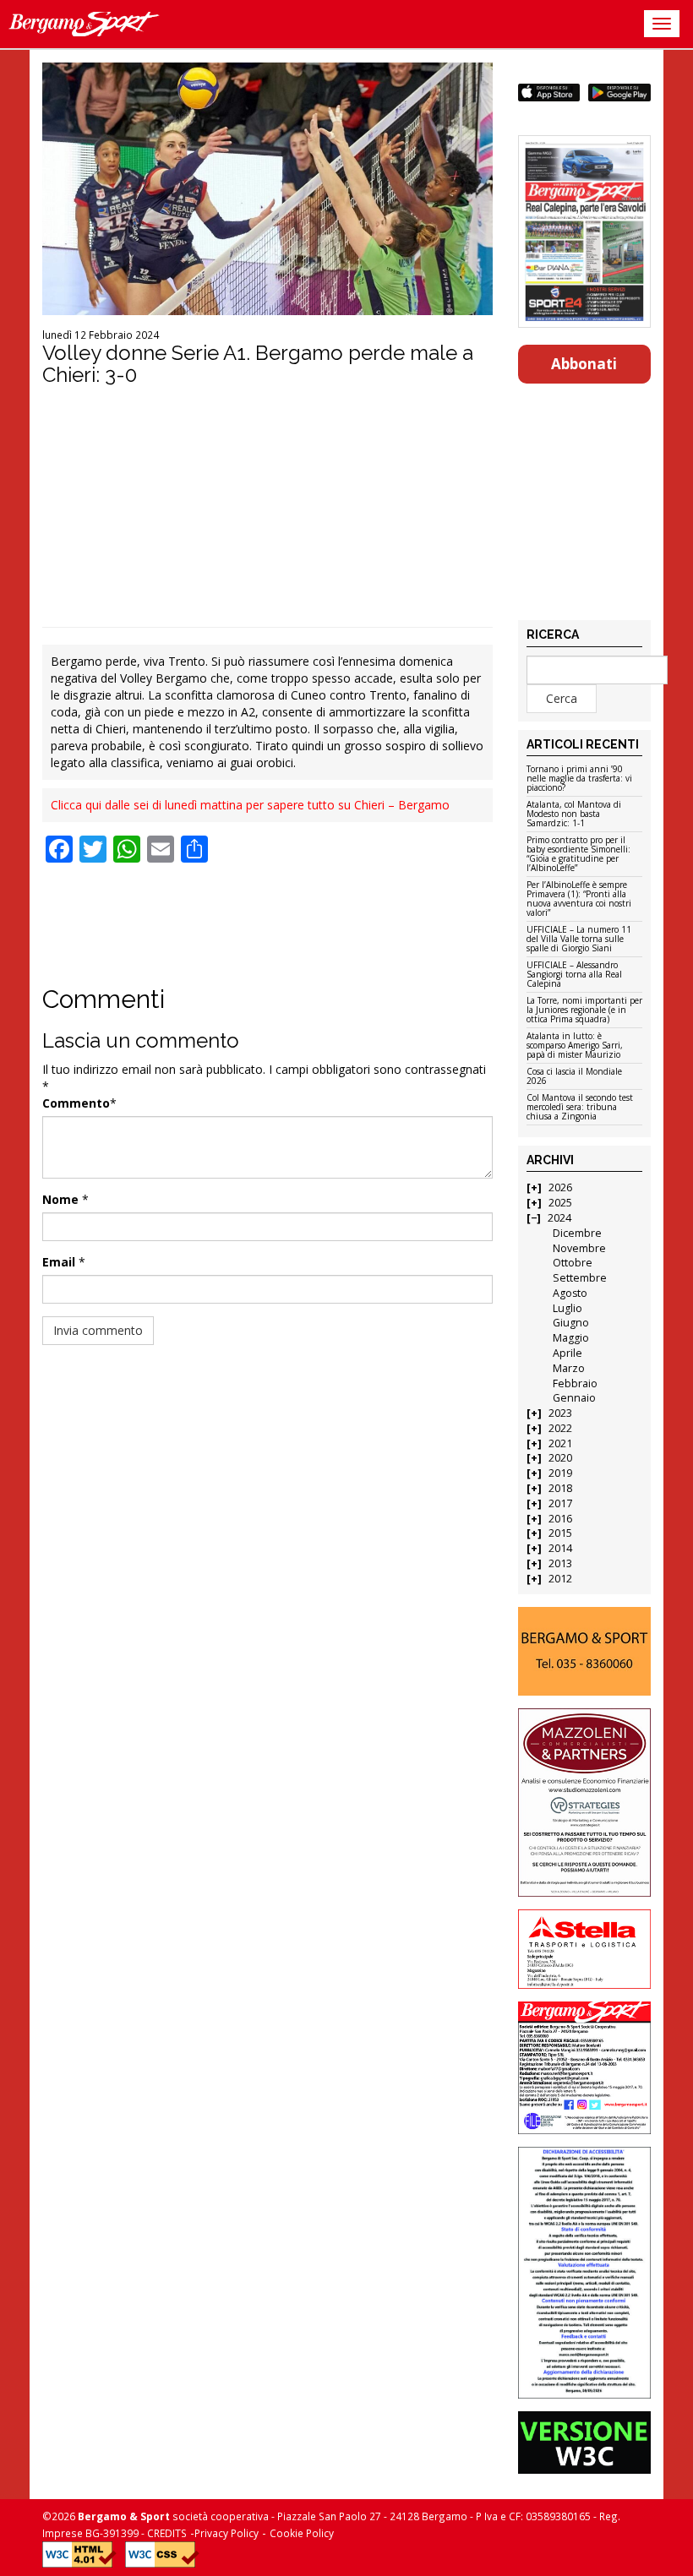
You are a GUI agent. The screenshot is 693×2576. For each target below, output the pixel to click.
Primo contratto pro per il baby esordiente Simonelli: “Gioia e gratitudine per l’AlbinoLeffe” (578, 855)
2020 (560, 1458)
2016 (560, 1519)
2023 (560, 1413)
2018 (560, 1488)
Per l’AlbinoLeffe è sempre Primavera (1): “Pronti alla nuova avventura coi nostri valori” (579, 899)
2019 (560, 1473)
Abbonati (584, 364)
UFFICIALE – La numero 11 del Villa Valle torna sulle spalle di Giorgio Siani (579, 939)
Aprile (567, 1353)
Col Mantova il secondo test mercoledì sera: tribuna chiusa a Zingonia (580, 1108)
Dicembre (577, 1233)
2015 (560, 1533)
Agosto (570, 1293)
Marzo (569, 1368)
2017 (560, 1503)
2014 (560, 1548)
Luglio (567, 1308)
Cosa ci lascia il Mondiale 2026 (574, 1077)
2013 (560, 1563)
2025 (560, 1203)
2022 (560, 1428)
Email (59, 1262)
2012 (560, 1579)
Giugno (571, 1323)
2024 (559, 1218)
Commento (76, 1103)
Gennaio (574, 1398)
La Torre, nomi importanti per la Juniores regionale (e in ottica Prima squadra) (584, 1010)
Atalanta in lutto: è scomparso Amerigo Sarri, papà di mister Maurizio (575, 1046)
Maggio (571, 1338)
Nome (60, 1199)
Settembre (580, 1278)
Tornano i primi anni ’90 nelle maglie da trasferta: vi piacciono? (579, 779)
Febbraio (575, 1383)
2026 (560, 1187)
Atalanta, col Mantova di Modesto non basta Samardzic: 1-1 (574, 814)
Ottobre (573, 1263)
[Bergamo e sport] (585, 1651)
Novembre (579, 1248)
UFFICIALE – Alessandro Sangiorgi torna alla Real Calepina (574, 975)
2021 (560, 1443)
